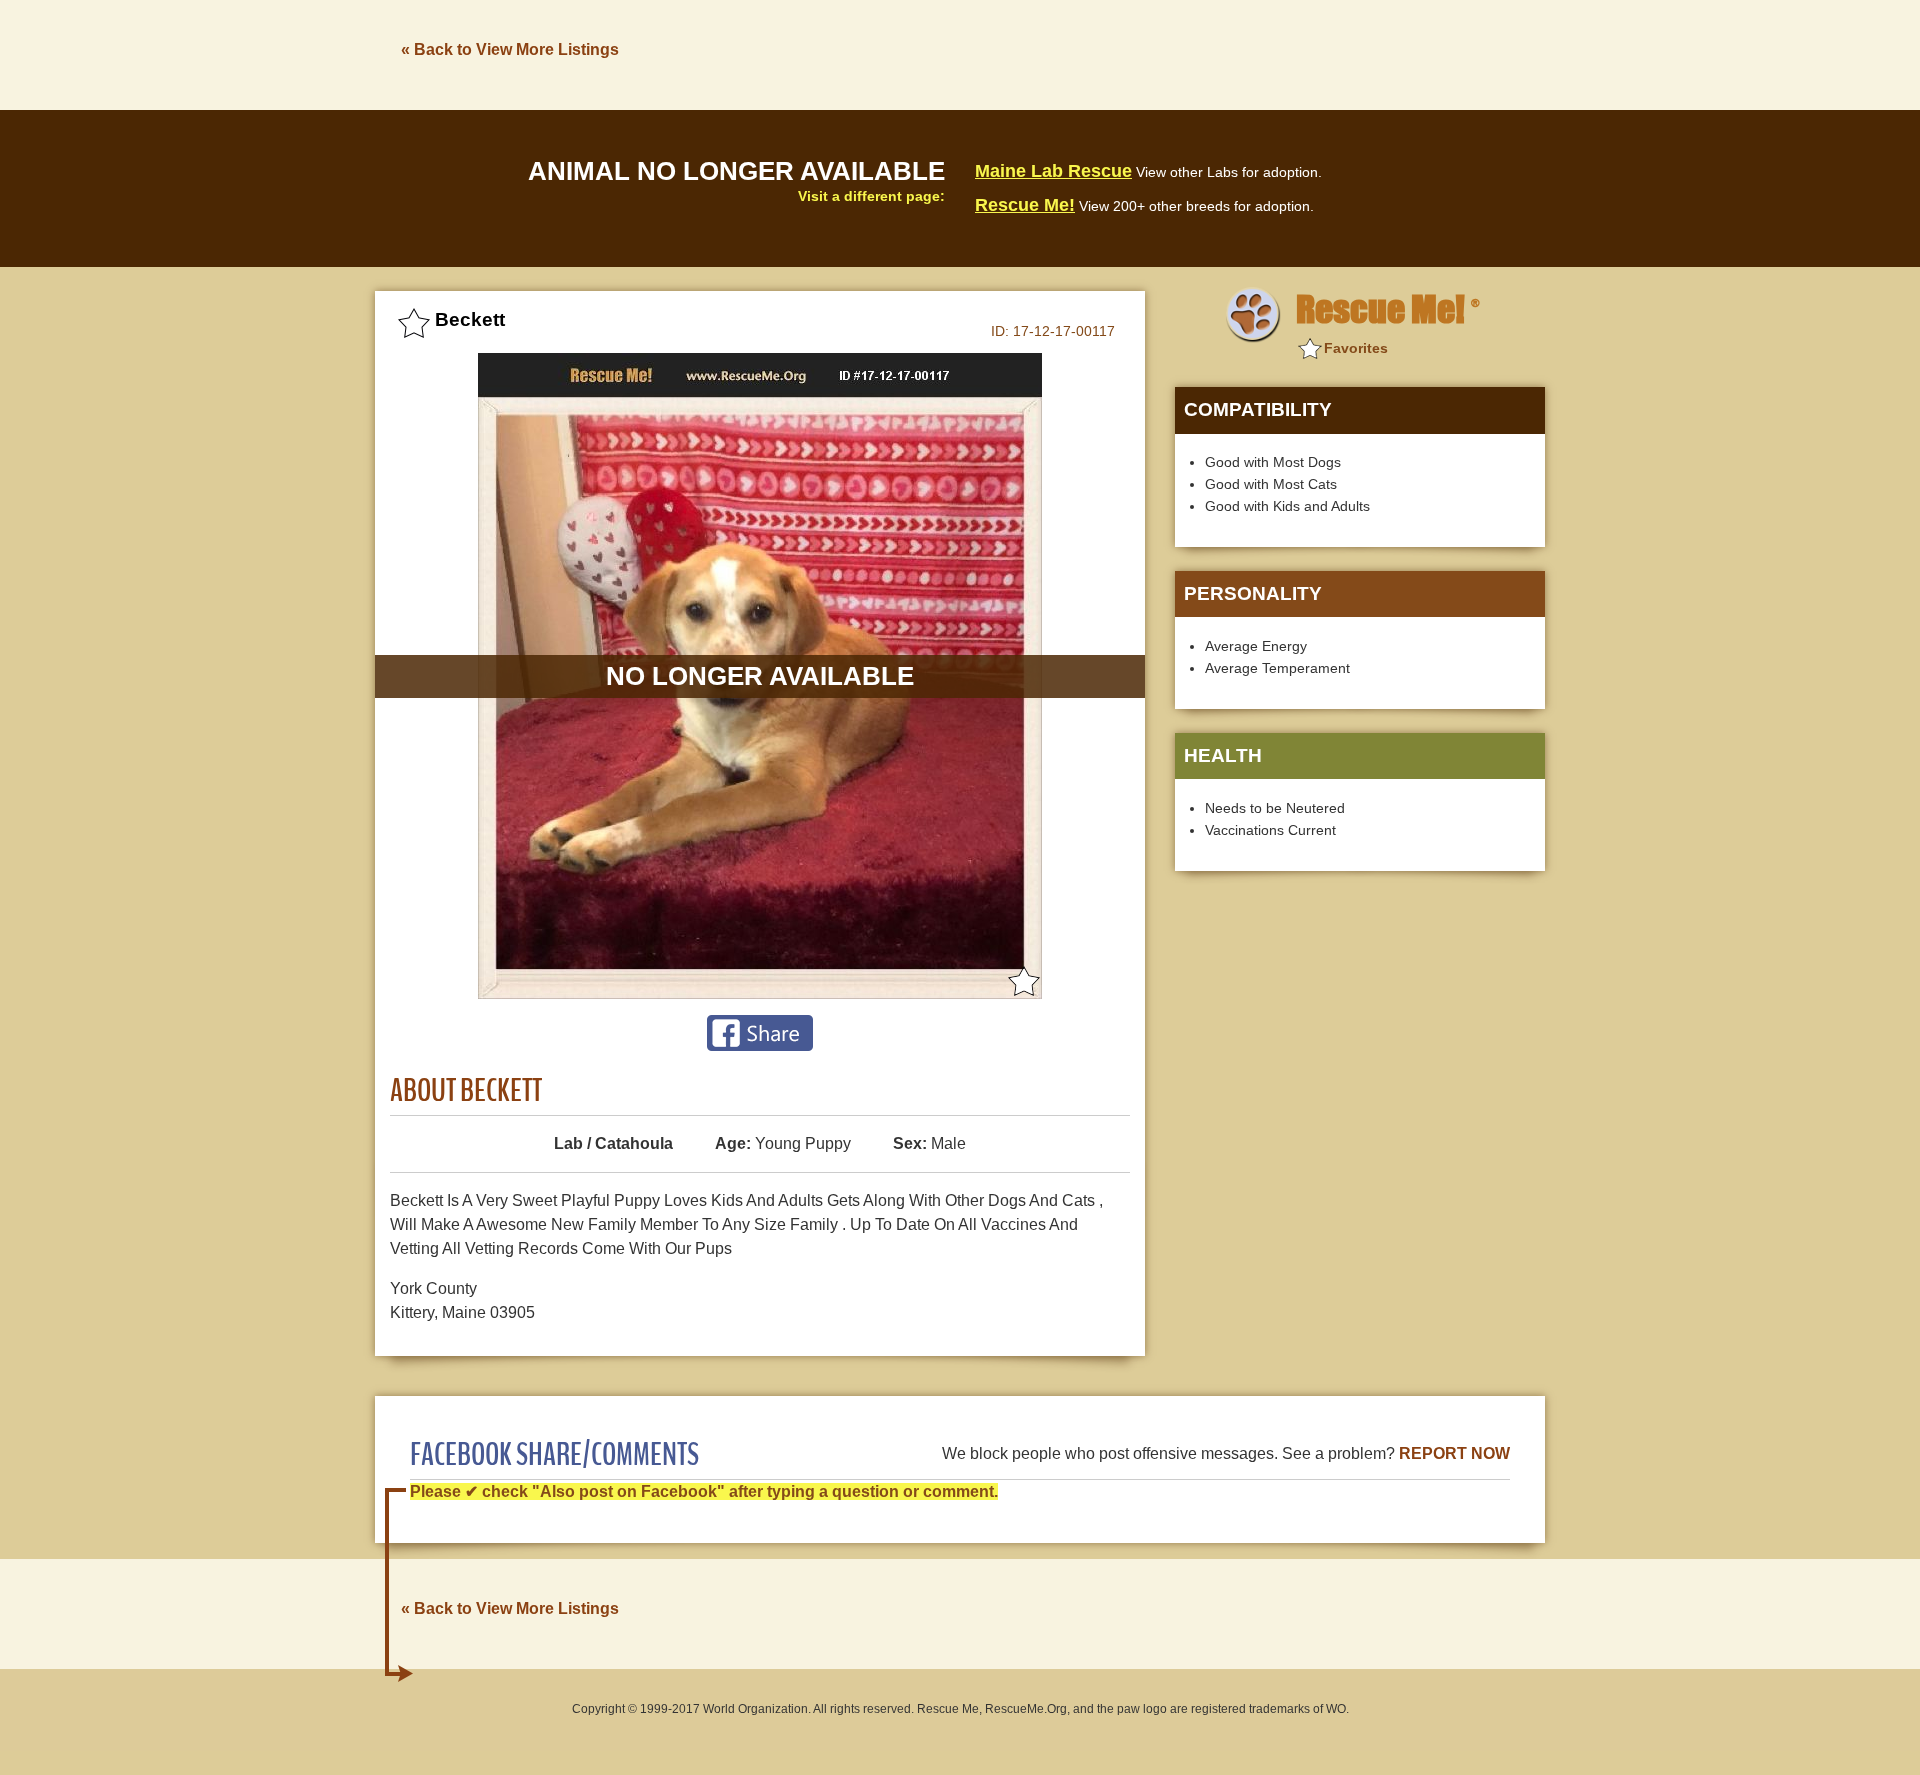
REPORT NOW (1454, 1453)
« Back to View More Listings (510, 49)
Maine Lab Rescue (1053, 171)
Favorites (1356, 348)
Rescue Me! (1025, 205)
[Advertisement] (1181, 53)
